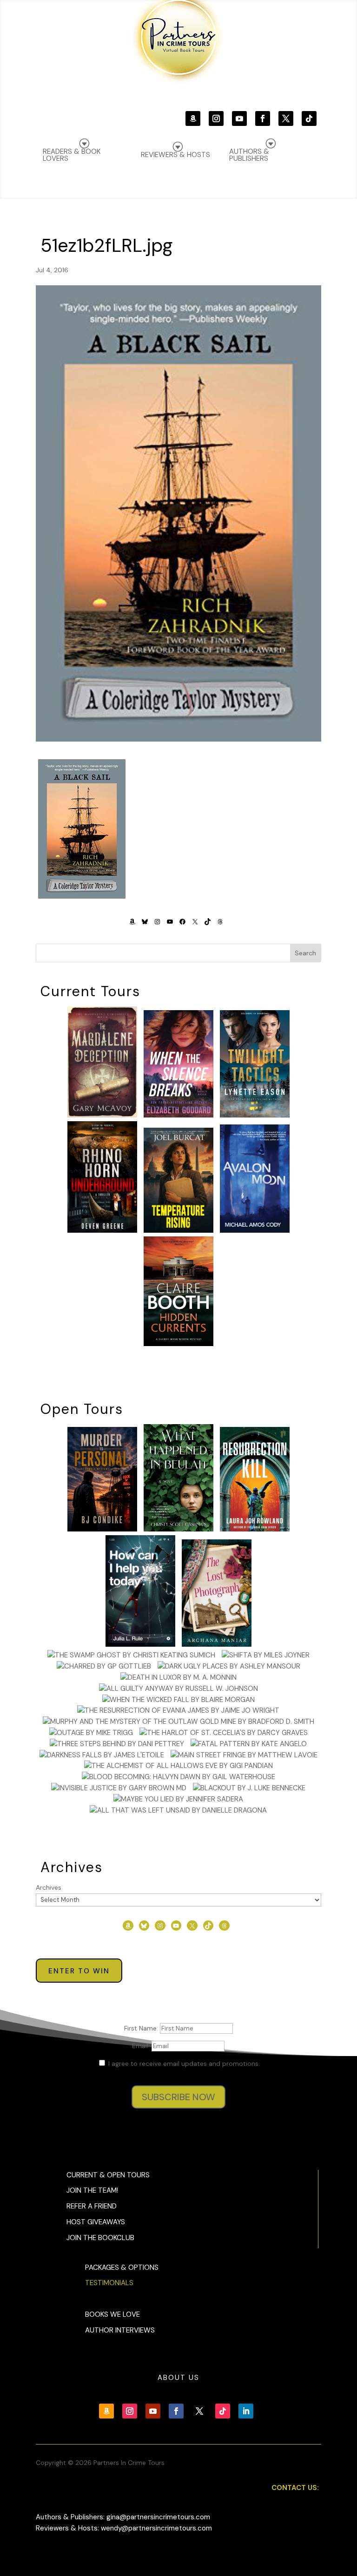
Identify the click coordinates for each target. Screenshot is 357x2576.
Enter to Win (79, 1971)
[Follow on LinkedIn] (246, 2411)
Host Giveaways (96, 2222)
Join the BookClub (100, 2238)
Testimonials (109, 2283)
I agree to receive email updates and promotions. (183, 2063)
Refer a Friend (92, 2206)
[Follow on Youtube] (239, 118)
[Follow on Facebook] (263, 118)
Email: (142, 2046)
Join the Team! (92, 2190)
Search (305, 953)
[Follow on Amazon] (193, 118)
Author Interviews (120, 2330)
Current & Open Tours (108, 2175)
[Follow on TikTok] (309, 118)
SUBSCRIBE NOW (178, 2097)
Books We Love (112, 2314)
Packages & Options (122, 2267)
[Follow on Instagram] (216, 118)
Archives (49, 1887)
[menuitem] (269, 150)
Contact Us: (295, 2488)
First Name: (142, 2028)
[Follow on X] (286, 118)
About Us (178, 2378)
